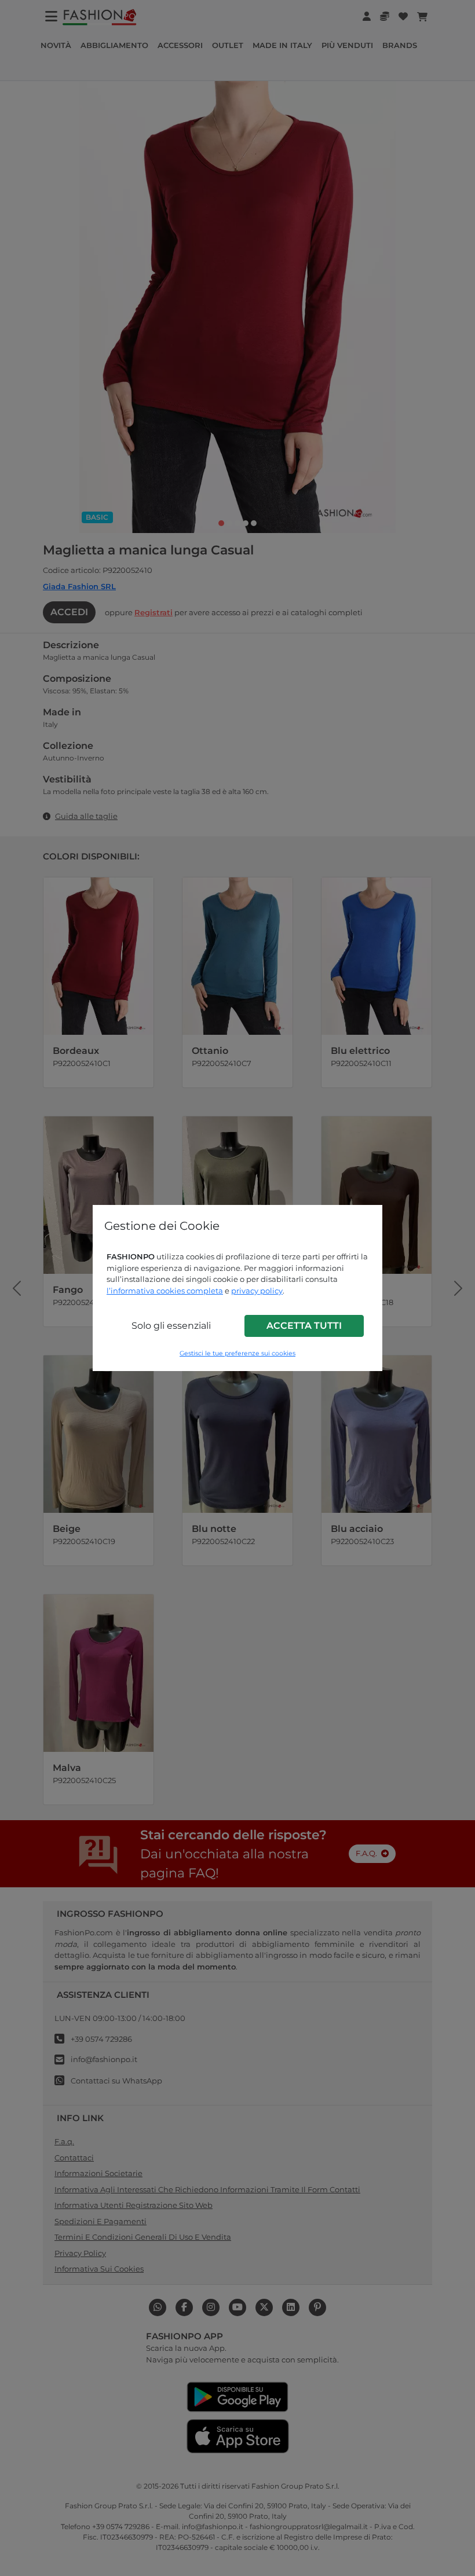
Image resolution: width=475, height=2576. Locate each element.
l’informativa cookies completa (165, 1291)
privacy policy (257, 1291)
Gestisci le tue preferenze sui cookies (237, 1353)
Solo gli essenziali (171, 1326)
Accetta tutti (304, 1326)
